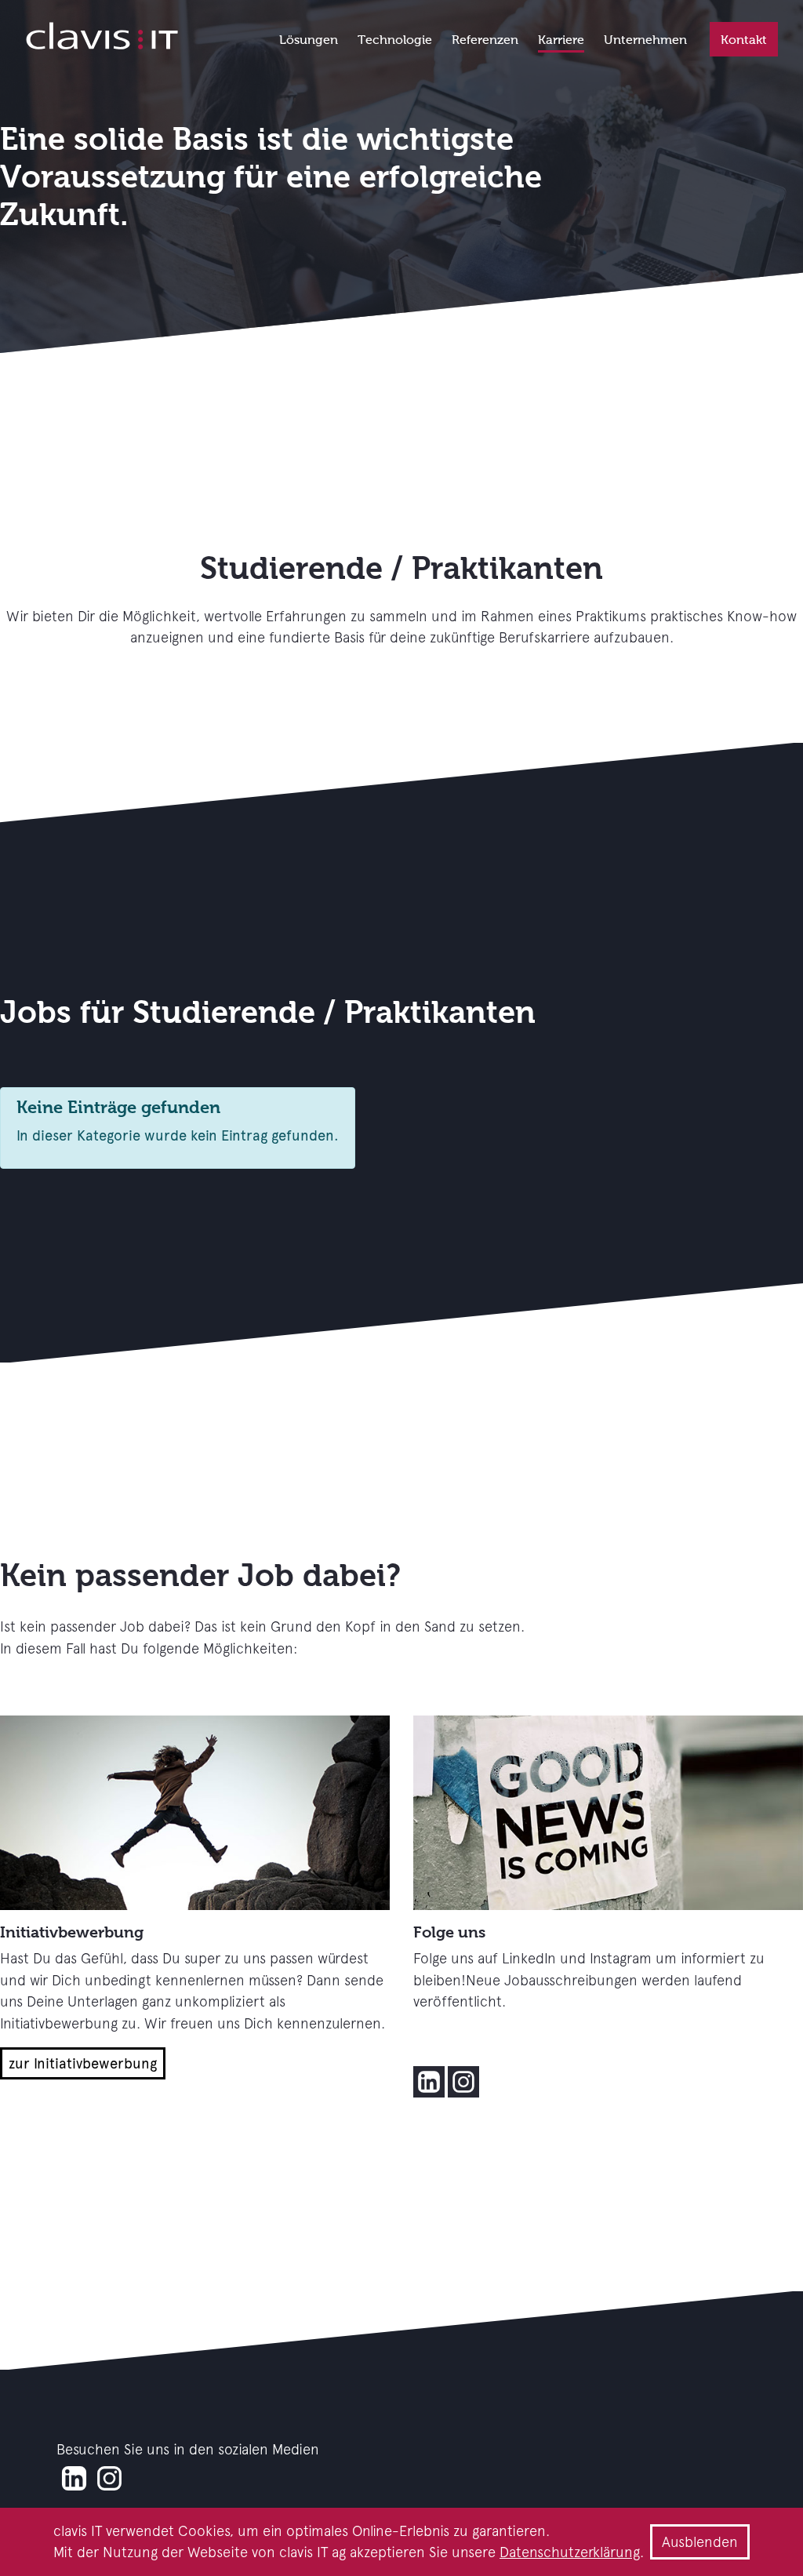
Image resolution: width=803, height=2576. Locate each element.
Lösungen (309, 40)
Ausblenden (700, 2542)
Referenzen (485, 40)
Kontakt (744, 40)
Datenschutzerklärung (570, 2552)
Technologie (395, 40)
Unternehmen (645, 40)
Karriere (561, 40)
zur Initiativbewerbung (83, 2063)
